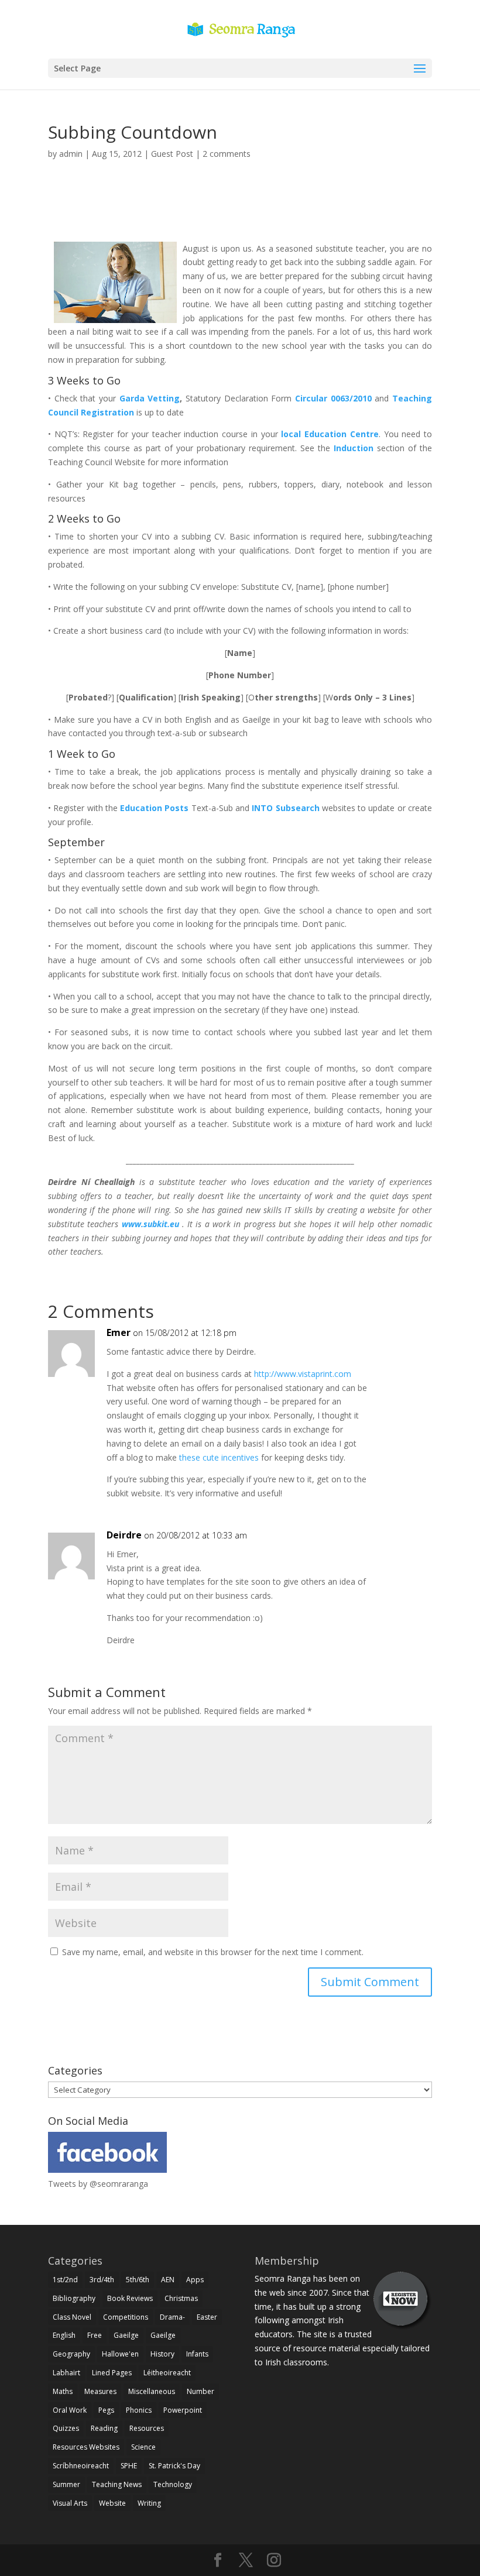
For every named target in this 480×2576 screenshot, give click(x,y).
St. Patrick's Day (174, 2466)
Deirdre (124, 1535)
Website (112, 2503)
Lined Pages (112, 2373)
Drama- (172, 2317)
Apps (195, 2280)
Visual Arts (70, 2503)
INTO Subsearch (287, 808)
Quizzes (66, 2428)
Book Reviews (130, 2298)
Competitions (126, 2317)
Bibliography (74, 2298)
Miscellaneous (152, 2391)
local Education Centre (328, 434)
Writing (149, 2503)
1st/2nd (65, 2280)
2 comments (227, 154)
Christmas (181, 2298)
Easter (207, 2317)
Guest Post (172, 154)
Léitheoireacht (167, 2373)
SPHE (129, 2466)
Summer (66, 2484)
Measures (100, 2391)
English (64, 2335)
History (162, 2354)
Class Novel (72, 2317)
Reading (104, 2428)
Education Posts (156, 808)
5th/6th (138, 2280)
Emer (119, 1332)
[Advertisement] (240, 214)
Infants (197, 2354)
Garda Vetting (150, 398)
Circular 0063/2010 (335, 398)
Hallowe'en (120, 2354)
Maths (63, 2391)
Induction (355, 448)
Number (200, 2391)
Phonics (139, 2410)
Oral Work (70, 2410)
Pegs (106, 2410)
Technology (173, 2484)
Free (95, 2335)
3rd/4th (102, 2280)
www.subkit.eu (152, 1224)
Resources (147, 2428)
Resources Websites (86, 2447)
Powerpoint (183, 2410)
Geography (71, 2354)
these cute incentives (219, 1457)
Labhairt (66, 2373)
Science (143, 2447)
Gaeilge (126, 2335)
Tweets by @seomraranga (98, 2184)
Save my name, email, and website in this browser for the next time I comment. (213, 1952)
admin (71, 154)
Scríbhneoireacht (81, 2466)
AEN (168, 2280)
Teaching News (117, 2484)
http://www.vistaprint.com (303, 1374)
